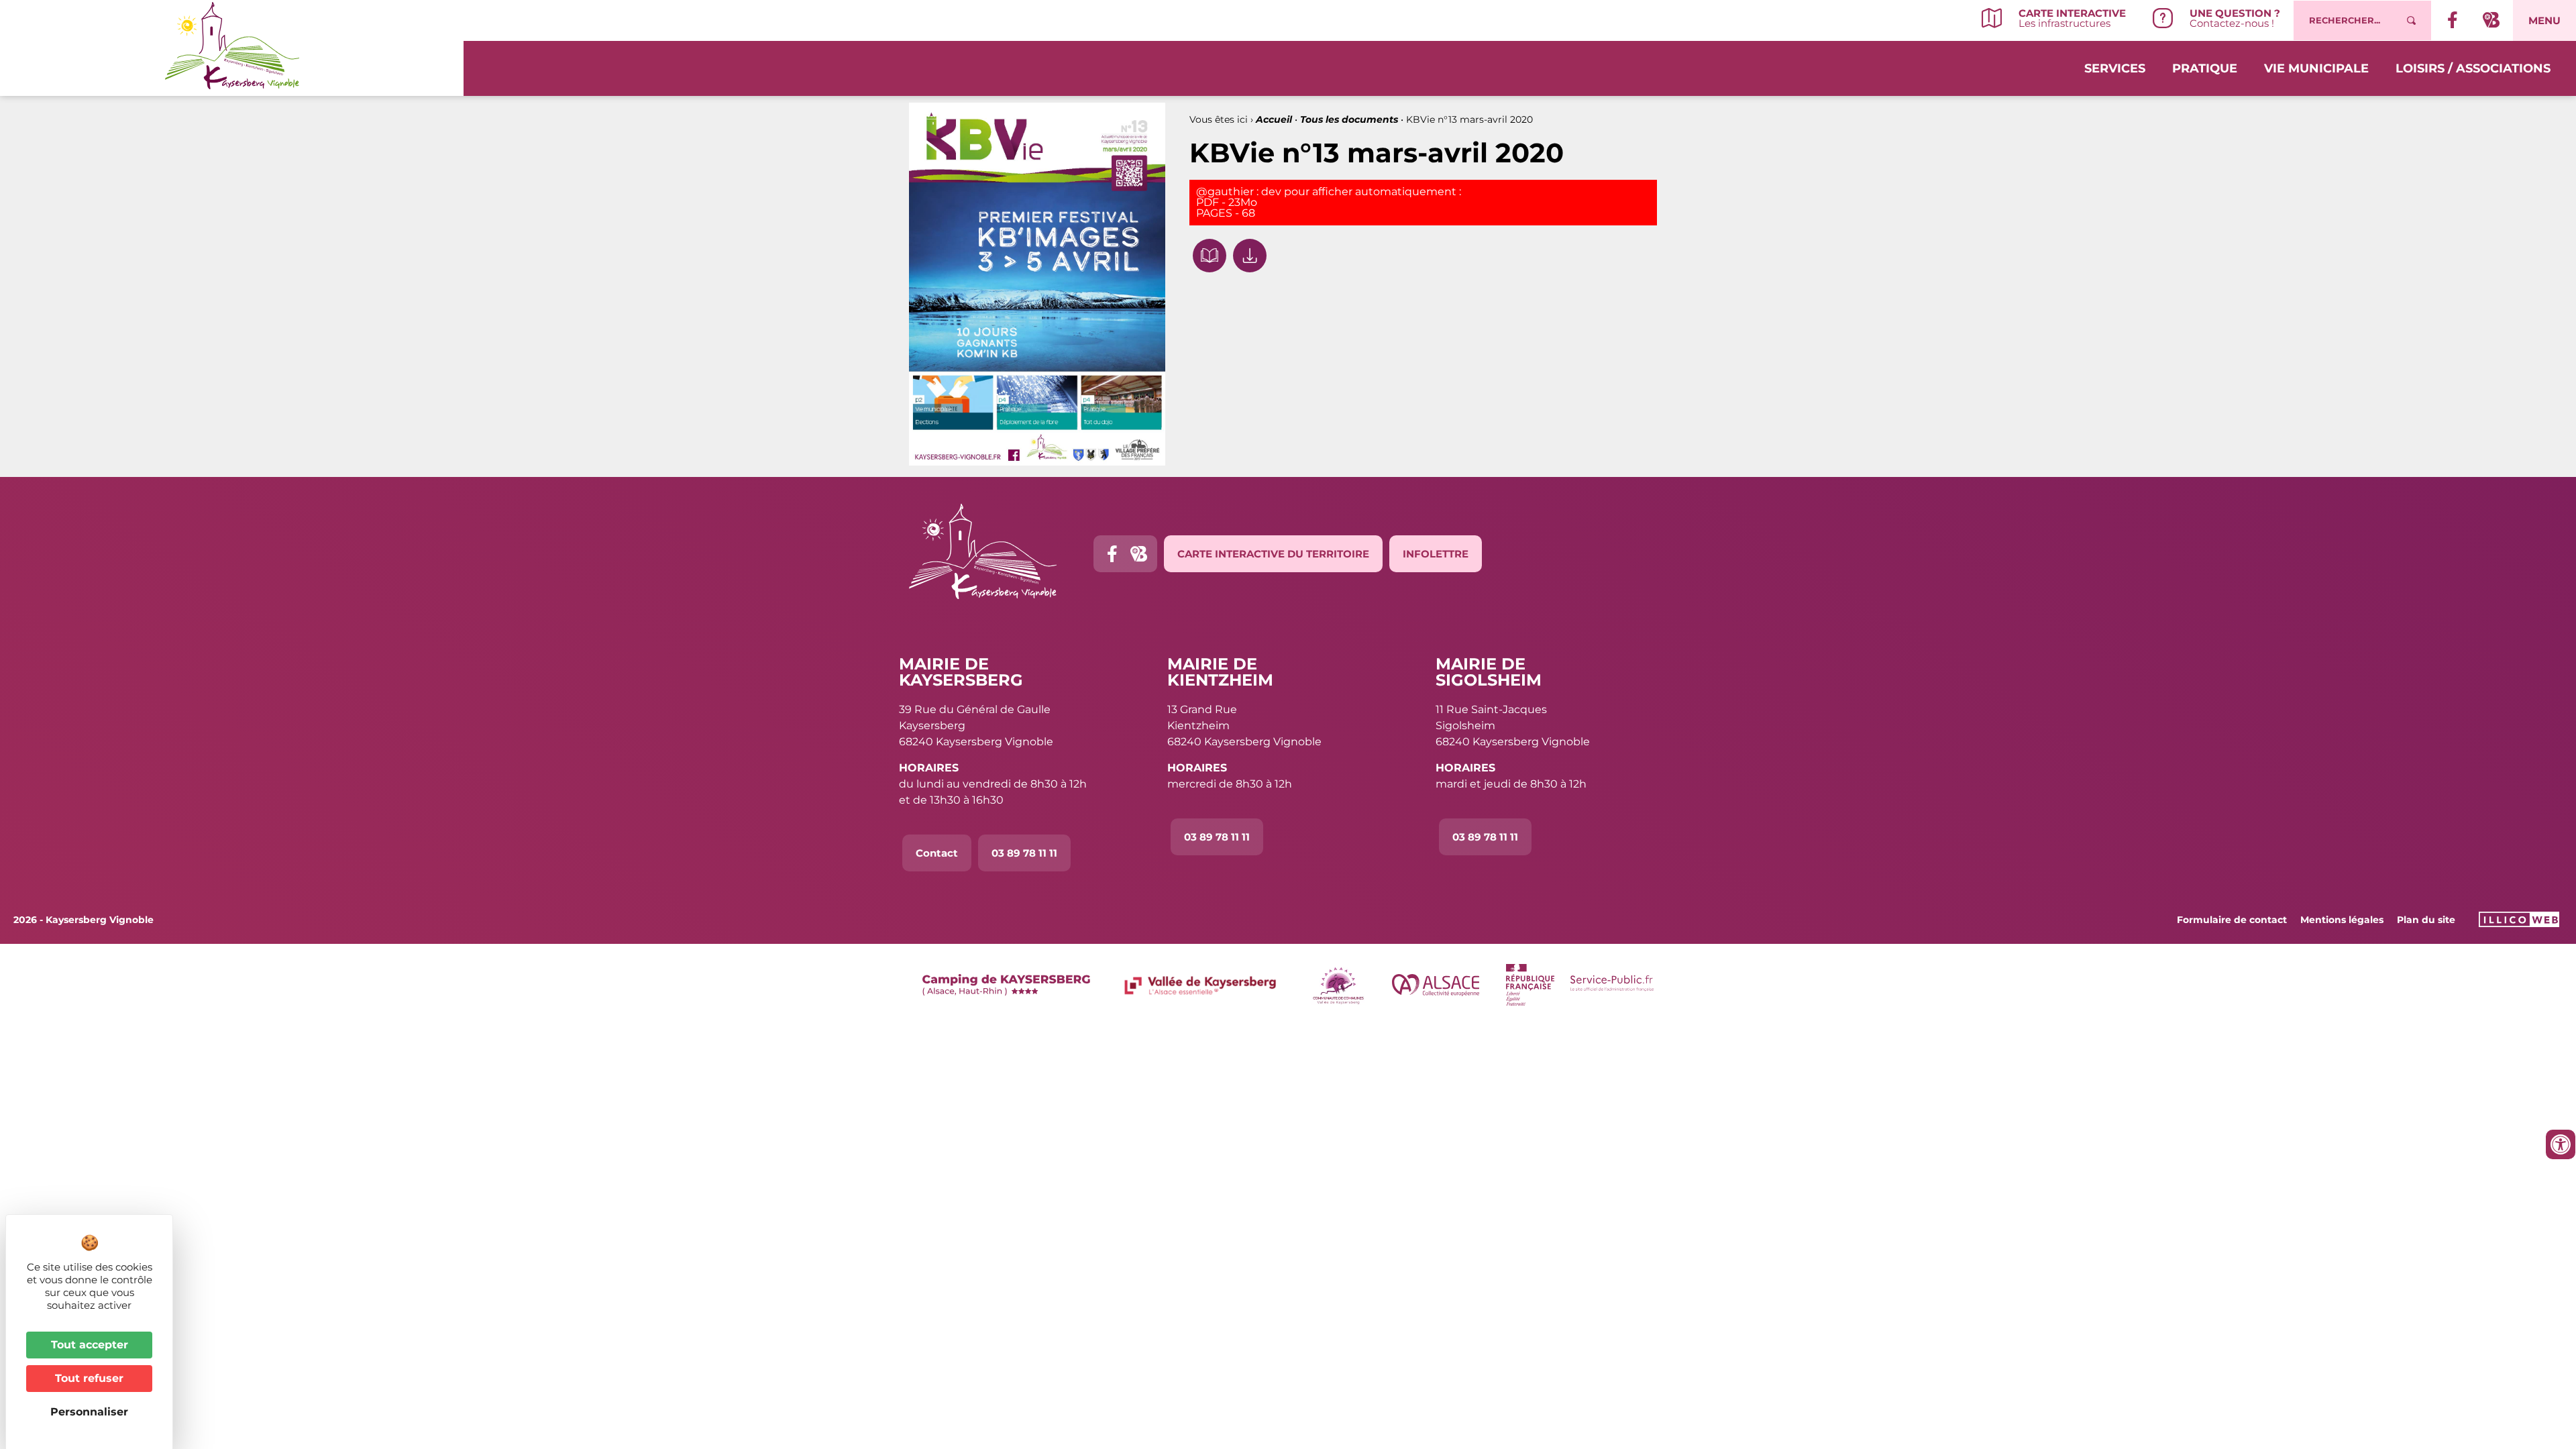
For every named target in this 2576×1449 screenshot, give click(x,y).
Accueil (1274, 119)
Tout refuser (89, 1378)
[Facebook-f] (1112, 554)
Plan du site (2426, 920)
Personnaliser (89, 1412)
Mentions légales (2342, 920)
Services (2115, 68)
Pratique (2205, 68)
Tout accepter (90, 1345)
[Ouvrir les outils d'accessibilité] (2561, 1144)
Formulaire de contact (2232, 920)
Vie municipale (2316, 68)
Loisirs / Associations (2473, 68)
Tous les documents (1349, 119)
